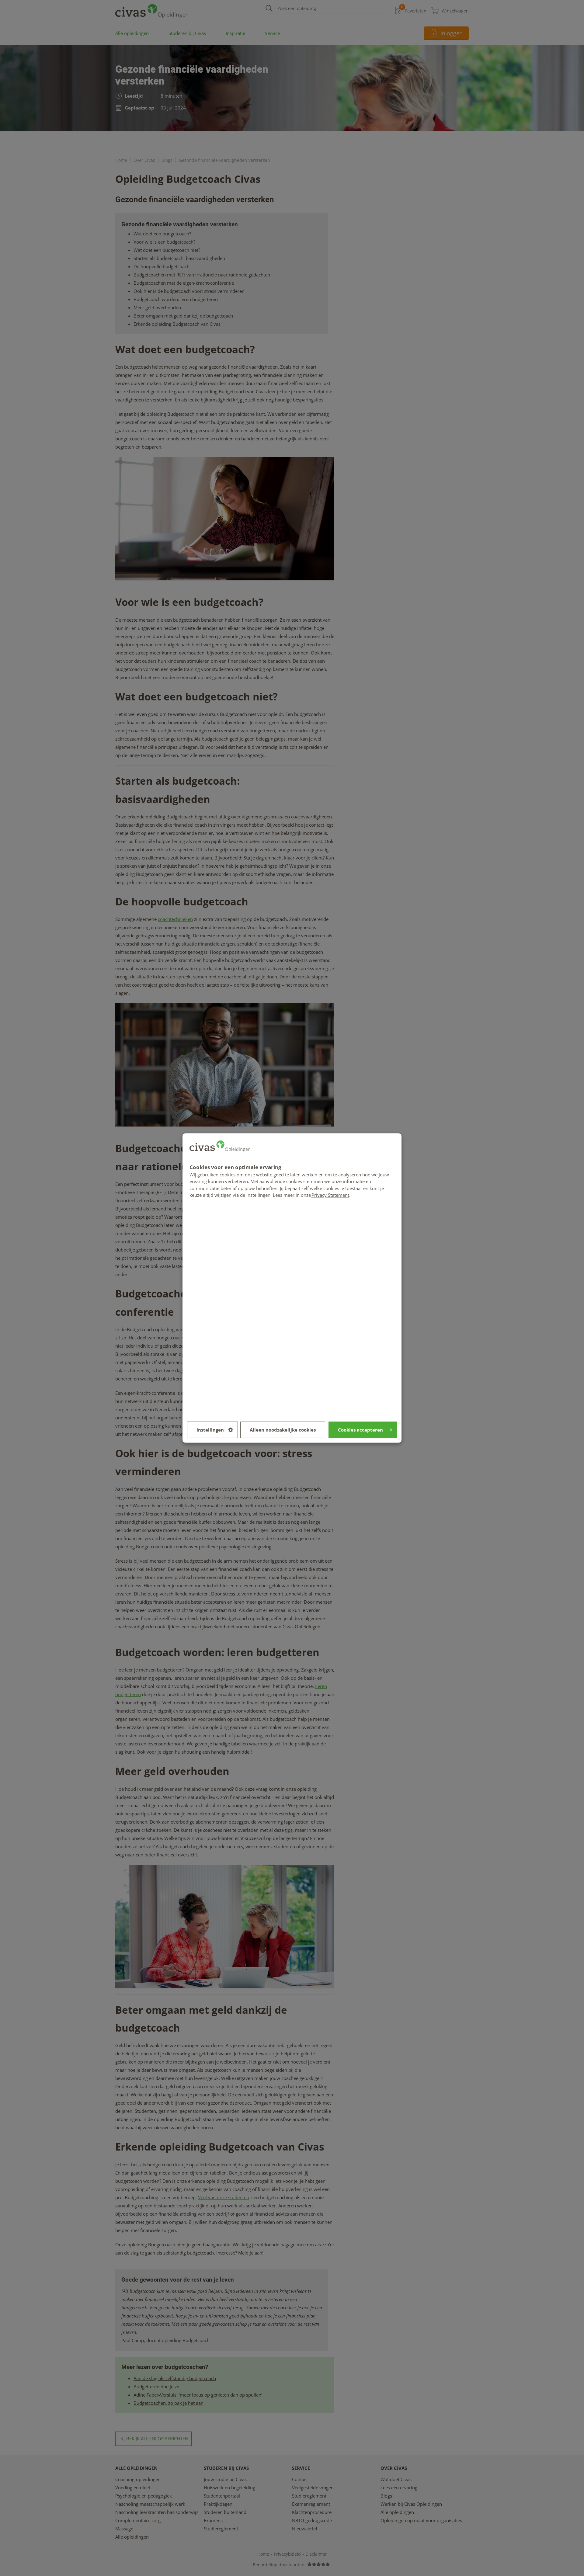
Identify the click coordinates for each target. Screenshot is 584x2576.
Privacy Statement (330, 1195)
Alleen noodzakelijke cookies (283, 1430)
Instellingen (210, 1430)
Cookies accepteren (360, 1430)
